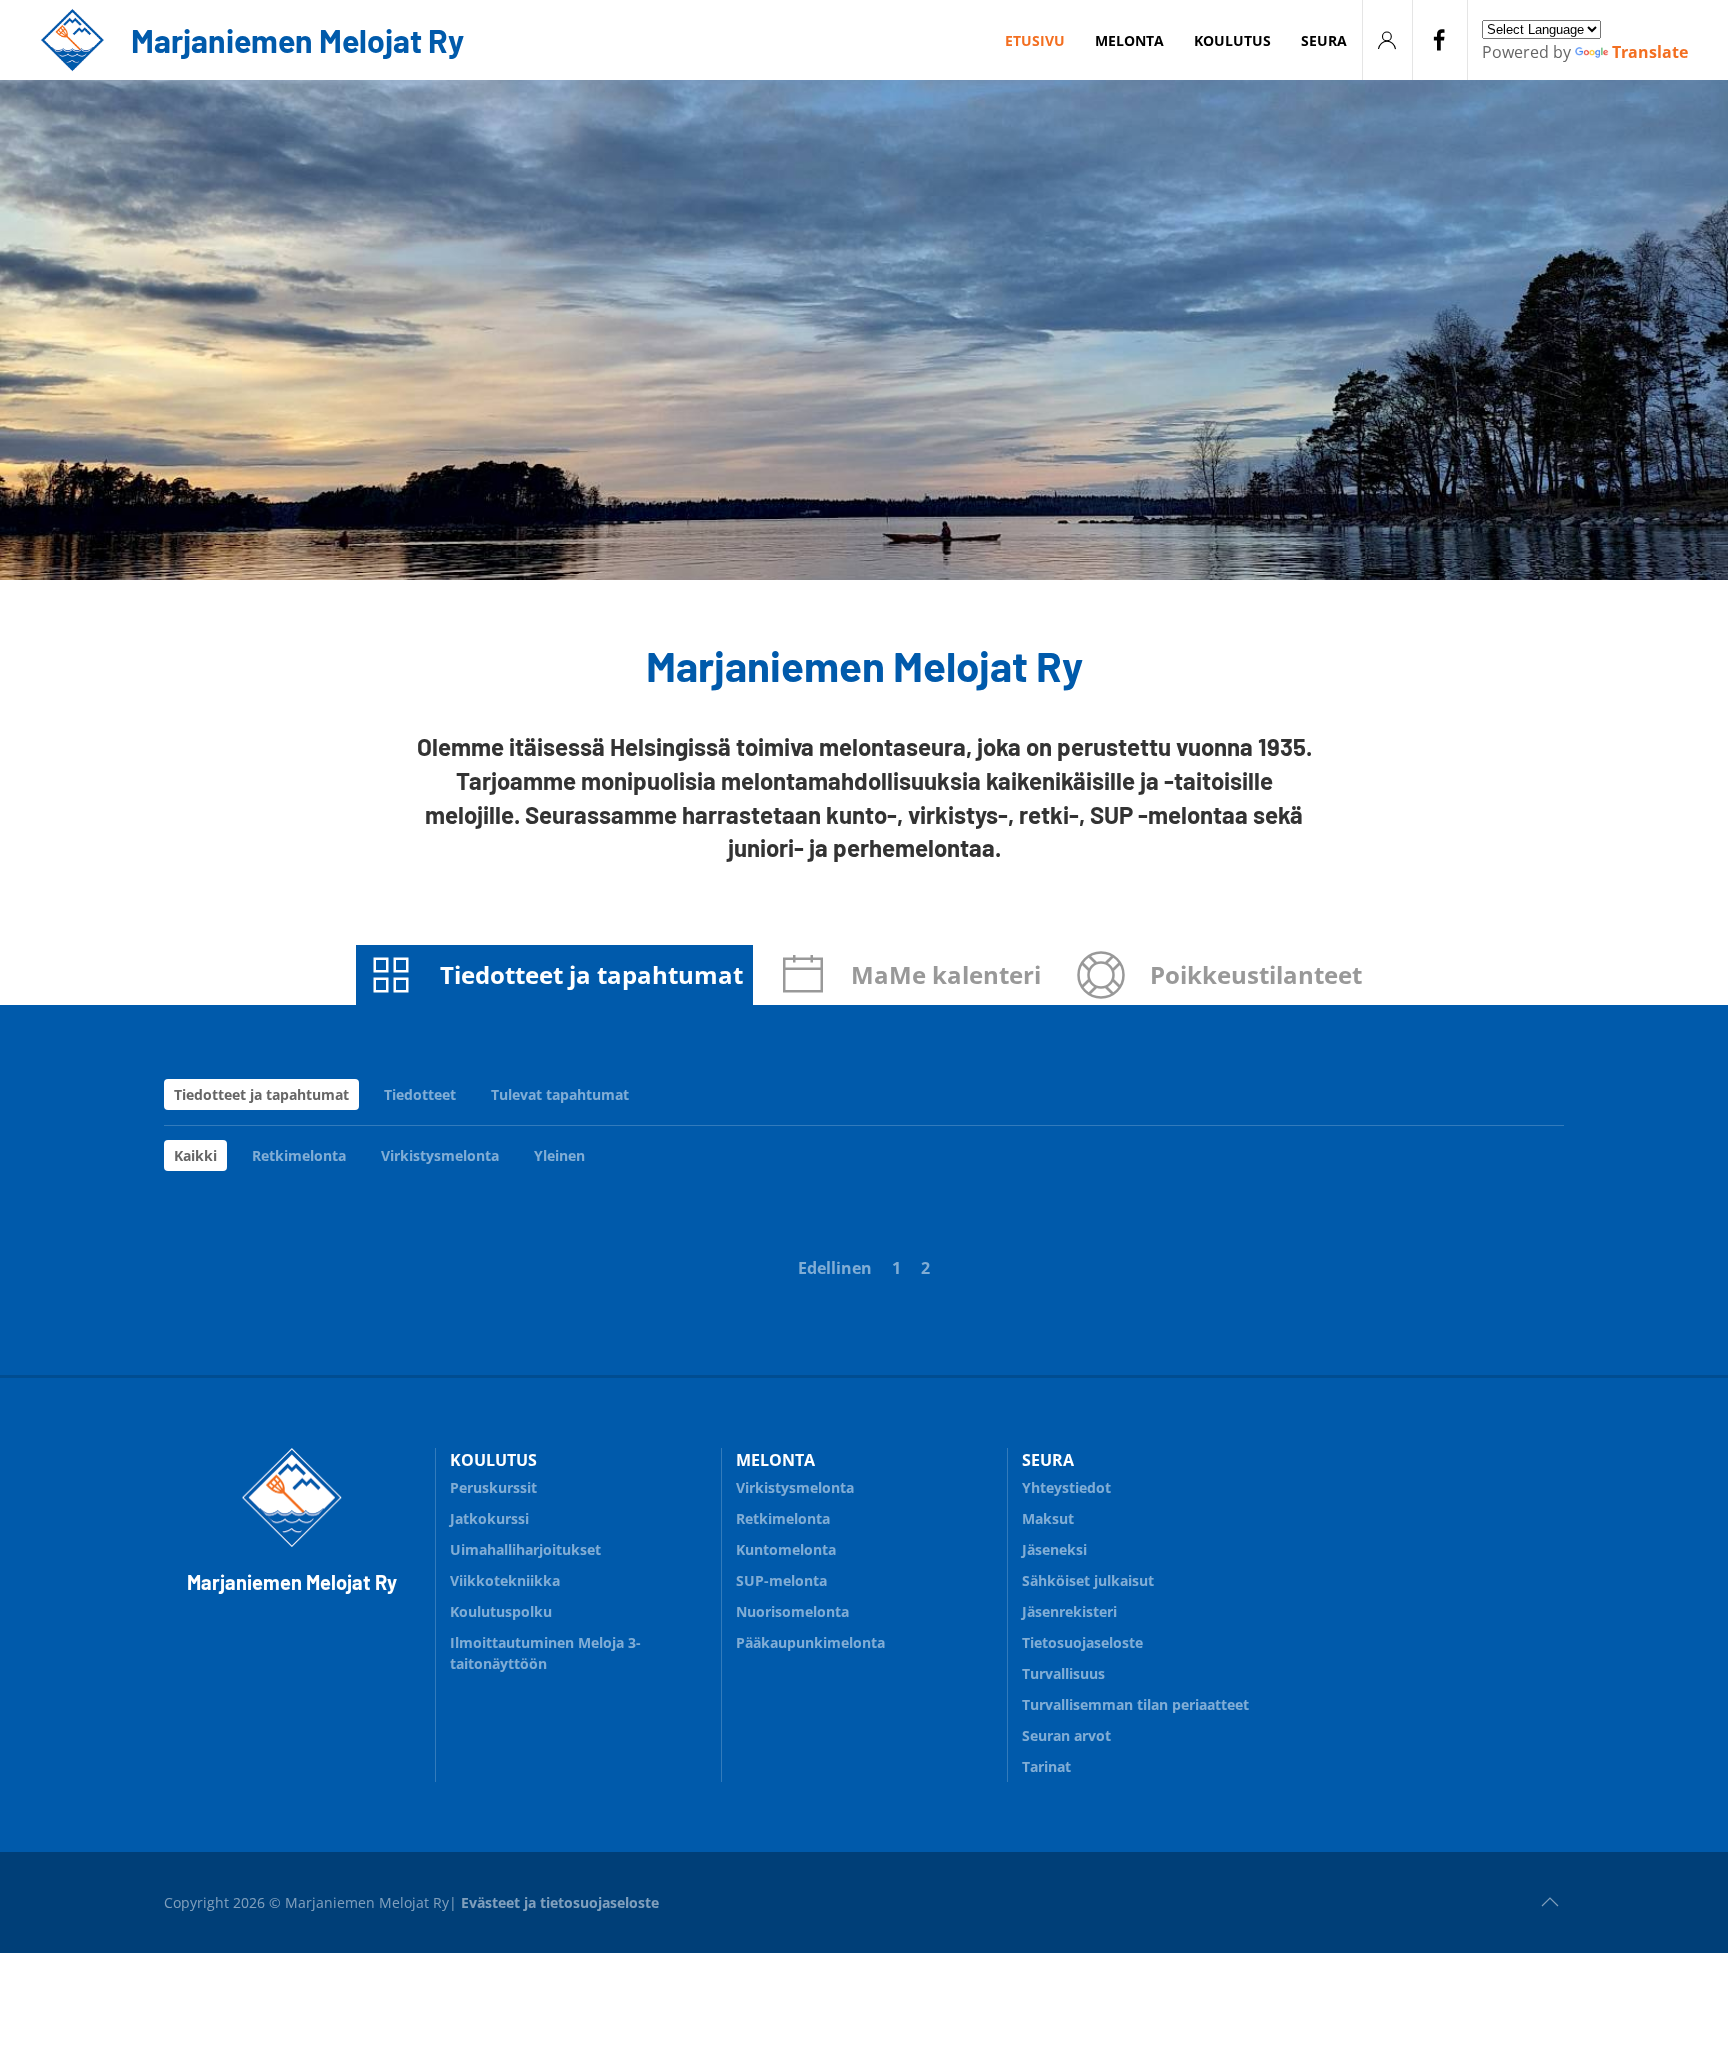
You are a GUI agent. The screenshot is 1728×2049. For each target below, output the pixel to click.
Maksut (1048, 1518)
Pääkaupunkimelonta (810, 1642)
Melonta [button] (1129, 40)
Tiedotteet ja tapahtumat (261, 1094)
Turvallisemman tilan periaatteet (1135, 1704)
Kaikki (195, 1155)
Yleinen (559, 1155)
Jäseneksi (1054, 1549)
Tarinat (1046, 1766)
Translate (1650, 52)
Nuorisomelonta (792, 1611)
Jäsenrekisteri (1069, 1611)
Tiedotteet (420, 1094)
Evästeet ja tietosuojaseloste (560, 1902)
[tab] (554, 975)
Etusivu (1035, 40)
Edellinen (835, 1268)
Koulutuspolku (501, 1611)
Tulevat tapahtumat (560, 1094)
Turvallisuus (1063, 1673)
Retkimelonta (299, 1155)
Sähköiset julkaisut (1088, 1580)
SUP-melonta (781, 1580)
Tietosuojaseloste (1082, 1642)
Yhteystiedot (1066, 1487)
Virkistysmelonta (440, 1155)
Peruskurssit (493, 1487)
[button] (1550, 1902)
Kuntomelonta (786, 1549)
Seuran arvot (1066, 1735)
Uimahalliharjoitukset (525, 1549)
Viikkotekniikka (505, 1580)
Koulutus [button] (1232, 40)
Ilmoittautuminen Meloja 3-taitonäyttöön (545, 1653)
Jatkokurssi (489, 1518)
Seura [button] (1324, 40)
